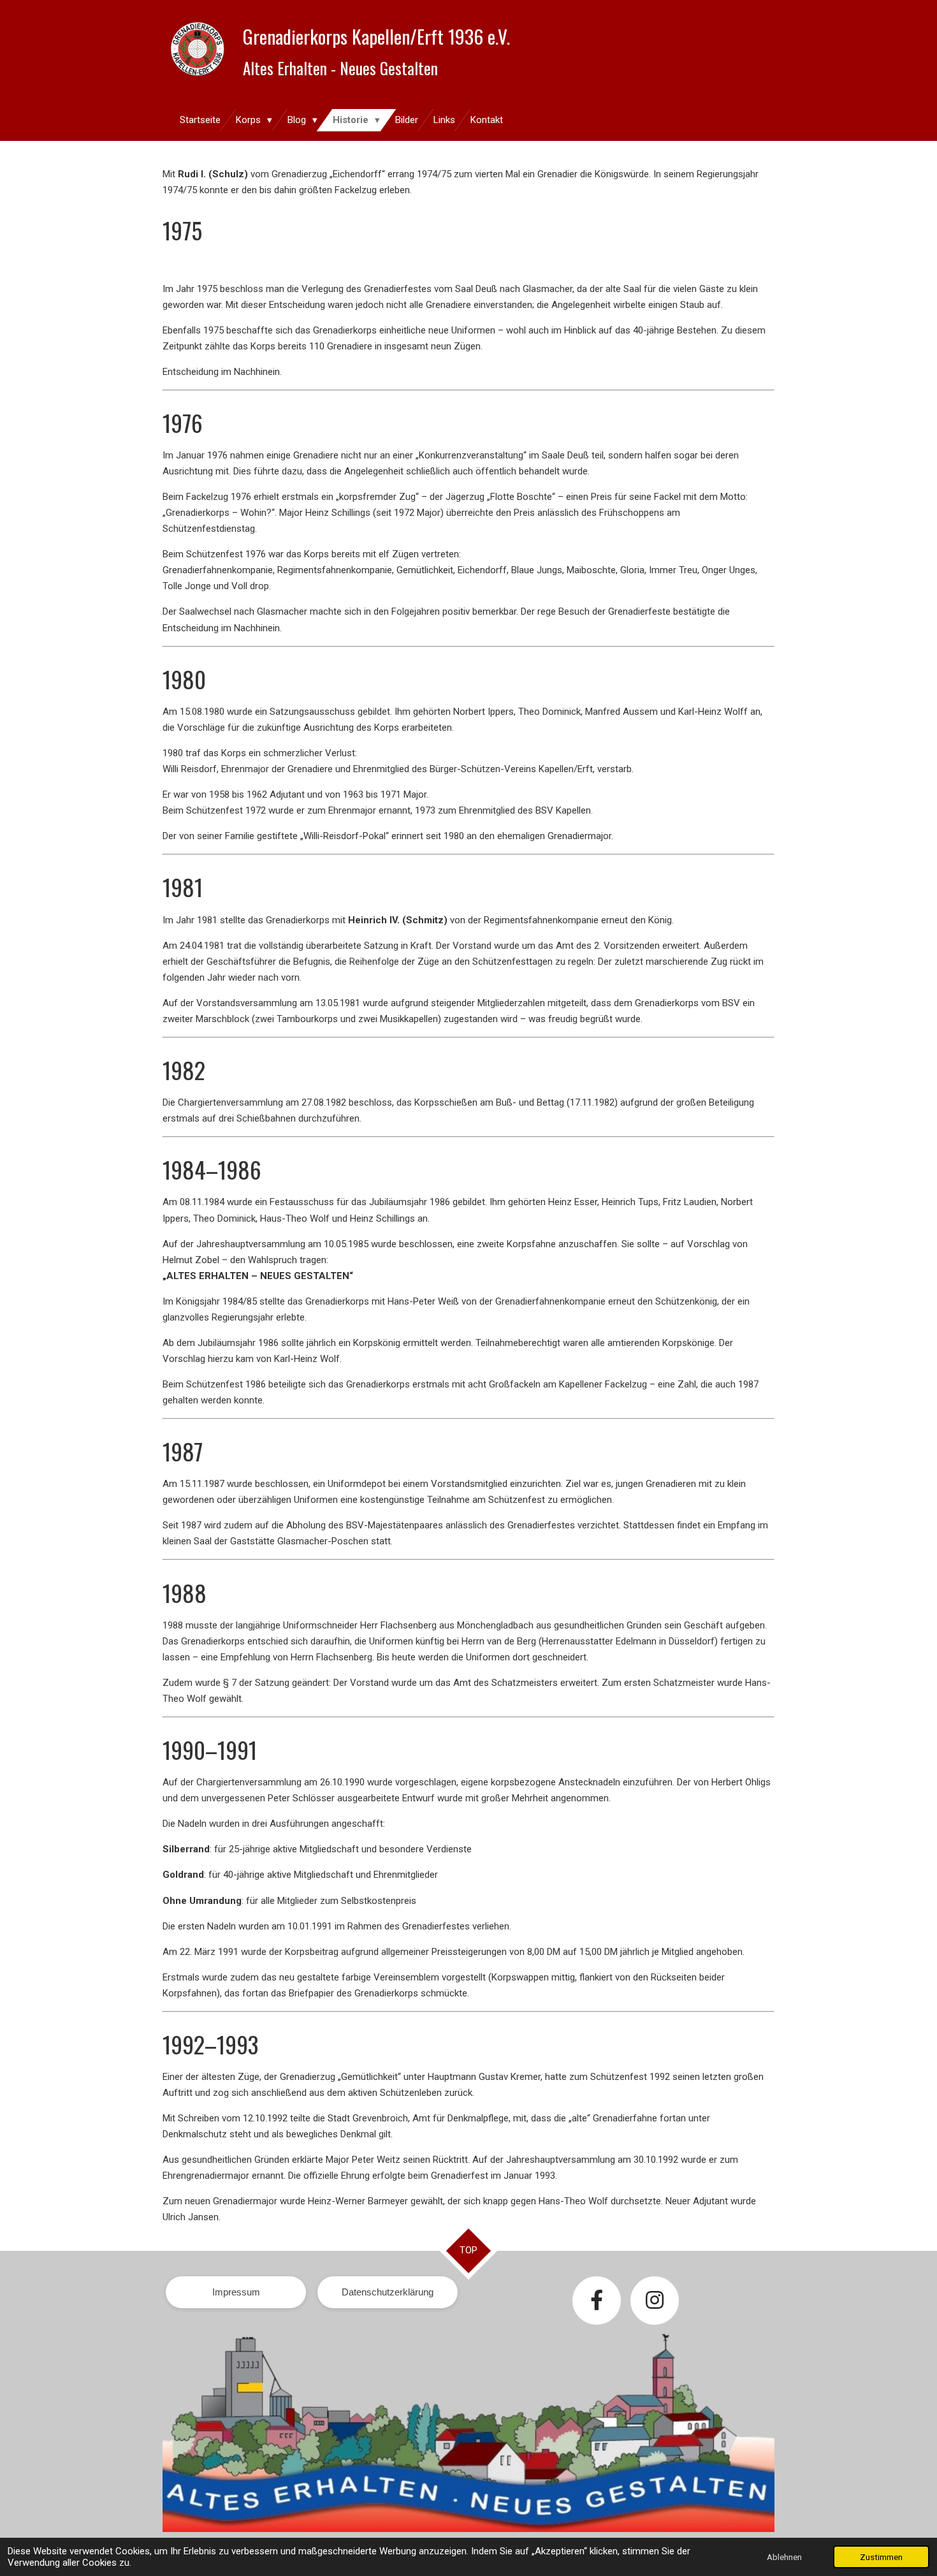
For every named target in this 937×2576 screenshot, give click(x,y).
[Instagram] (655, 2301)
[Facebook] (597, 2301)
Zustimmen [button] (881, 2557)
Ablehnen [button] (784, 2557)
